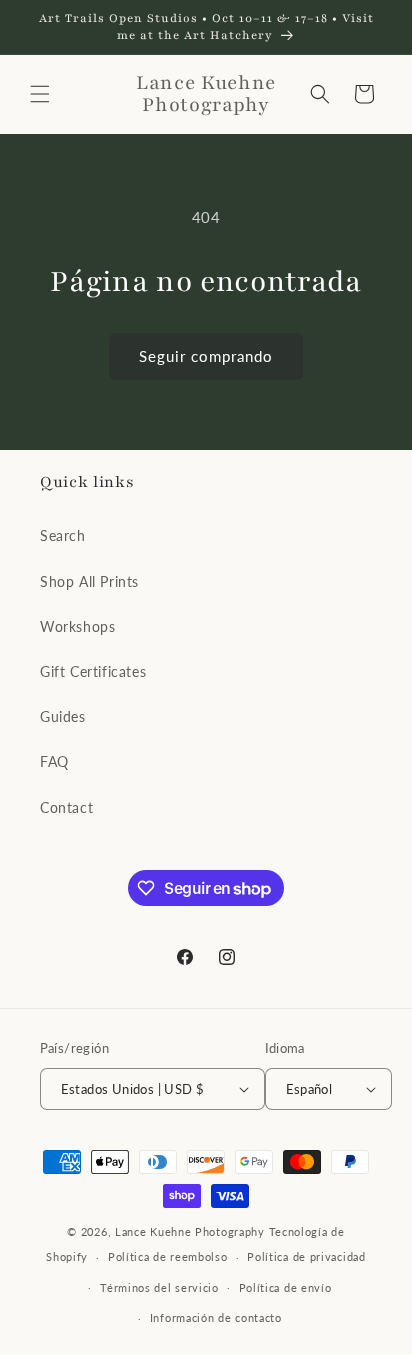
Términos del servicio (159, 1287)
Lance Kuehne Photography (190, 1231)
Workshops (77, 626)
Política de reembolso (168, 1256)
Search (63, 535)
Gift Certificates (93, 671)
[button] (40, 94)
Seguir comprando (206, 356)
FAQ (54, 761)
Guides (63, 716)
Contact (66, 807)
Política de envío (285, 1287)
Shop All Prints (89, 581)
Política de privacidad (306, 1256)
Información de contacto (216, 1317)
